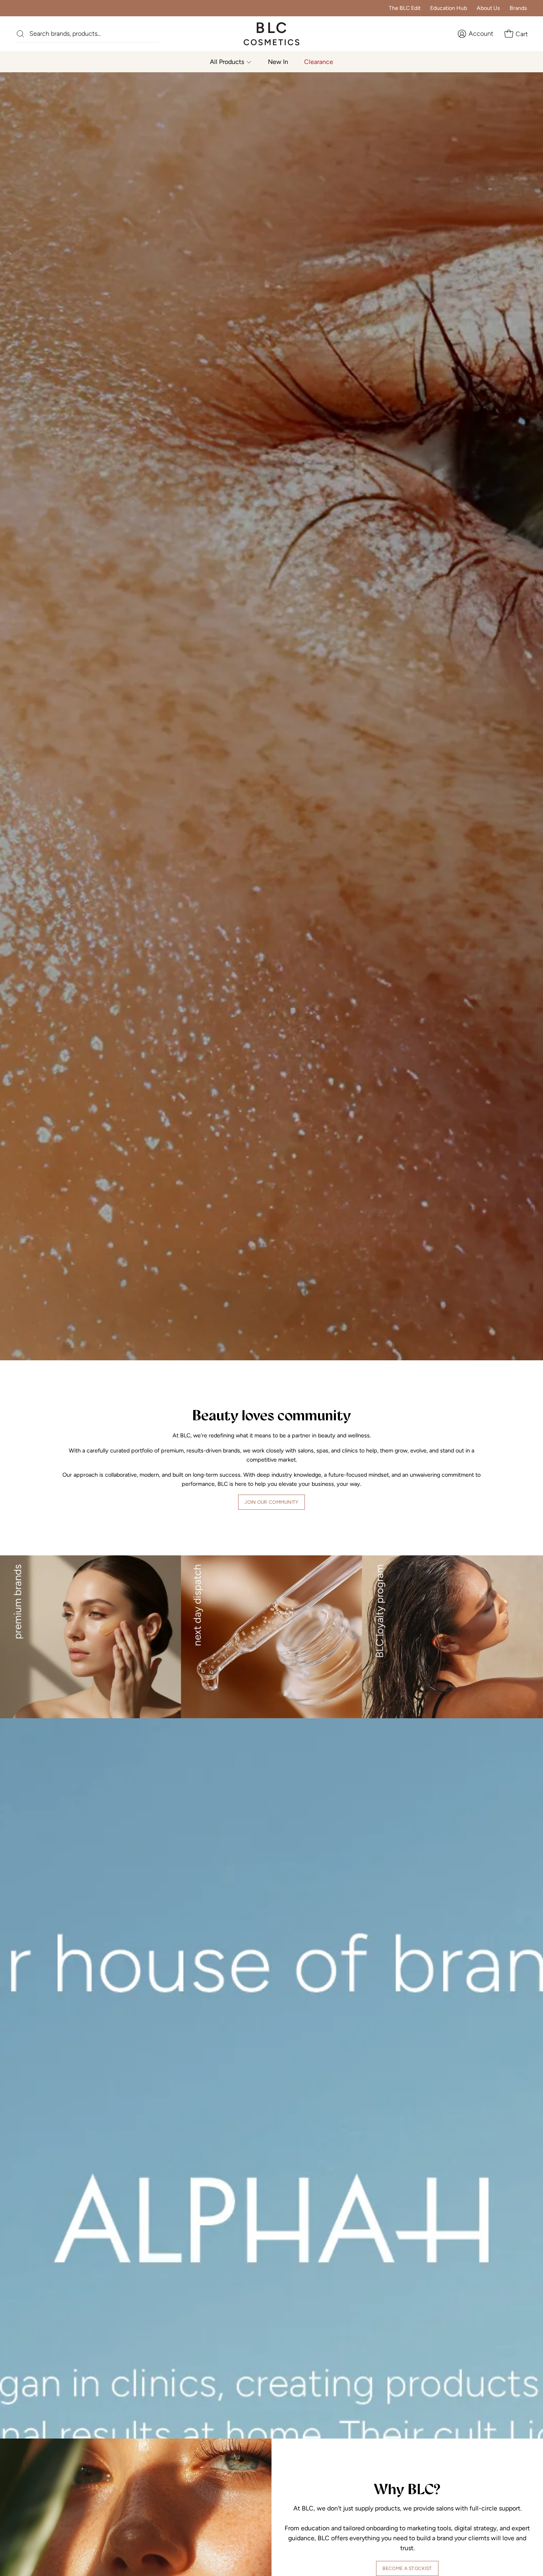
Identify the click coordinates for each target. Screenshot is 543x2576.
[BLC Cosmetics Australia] (264, 34)
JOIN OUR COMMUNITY (271, 1502)
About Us (488, 8)
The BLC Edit (405, 8)
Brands (518, 8)
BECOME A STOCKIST (407, 2568)
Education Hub (449, 8)
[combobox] (94, 34)
